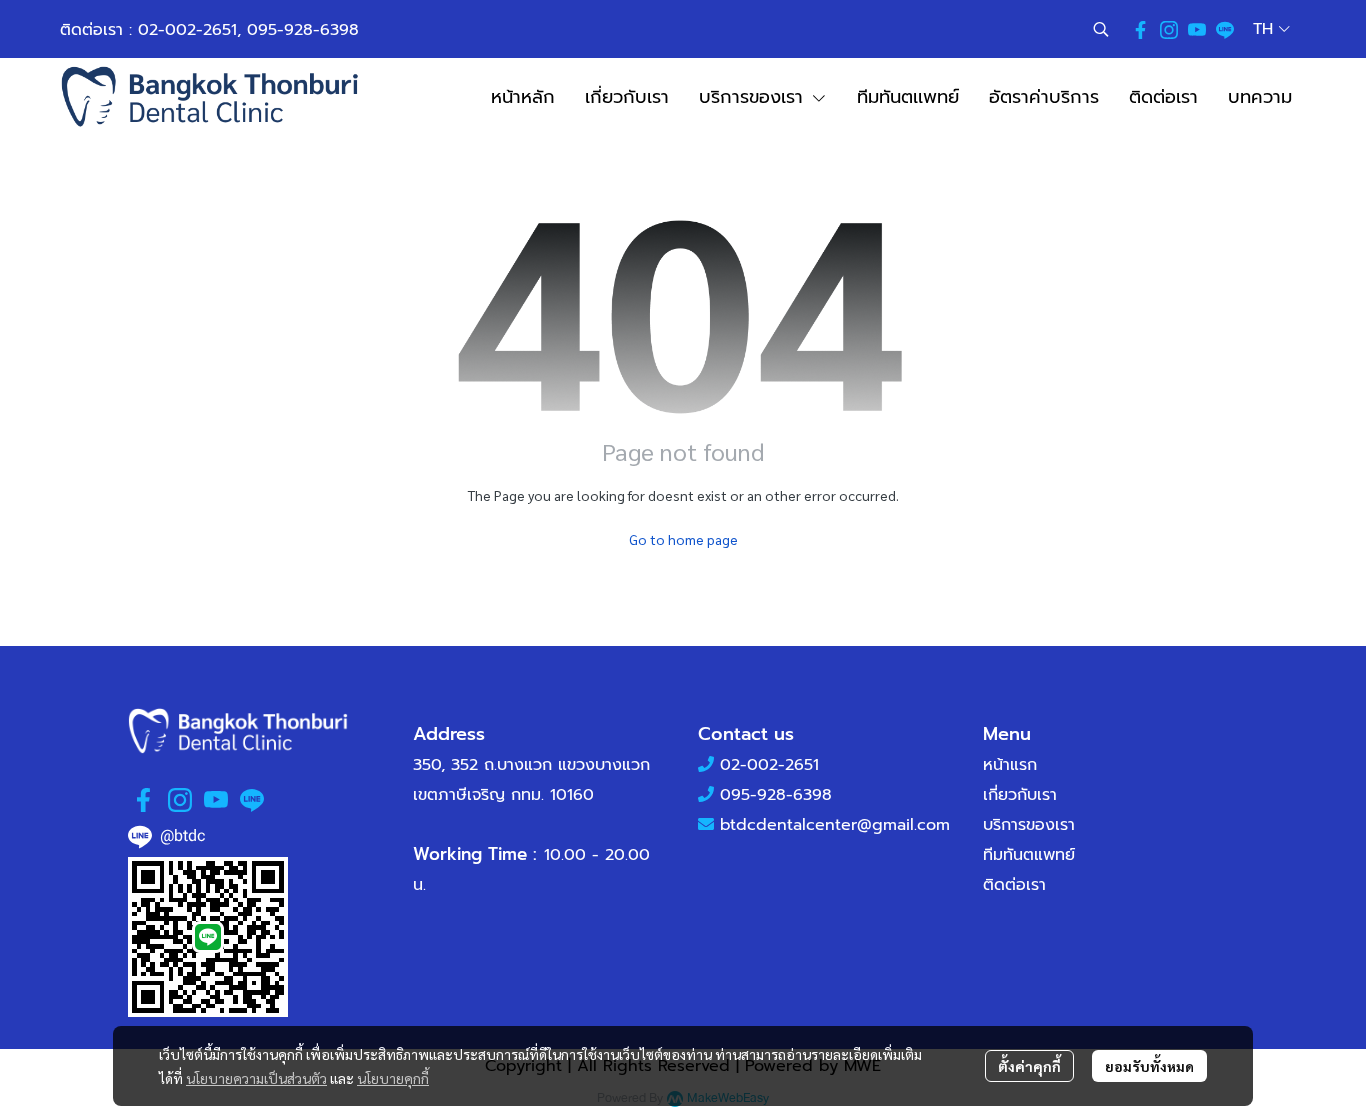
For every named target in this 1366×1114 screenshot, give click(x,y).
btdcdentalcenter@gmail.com (835, 825)
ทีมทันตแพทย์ (1029, 855)
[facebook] (1141, 29)
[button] (1101, 29)
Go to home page (683, 539)
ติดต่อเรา (1014, 885)
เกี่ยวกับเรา (1020, 795)
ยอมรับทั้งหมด (1149, 1066)
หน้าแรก (1010, 765)
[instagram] (1169, 29)
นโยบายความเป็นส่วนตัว (256, 1078)
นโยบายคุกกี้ (393, 1078)
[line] (1225, 29)
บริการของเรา (1029, 825)
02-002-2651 (187, 30)
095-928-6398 (303, 30)
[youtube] (1197, 29)
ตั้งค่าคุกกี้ (1029, 1066)
